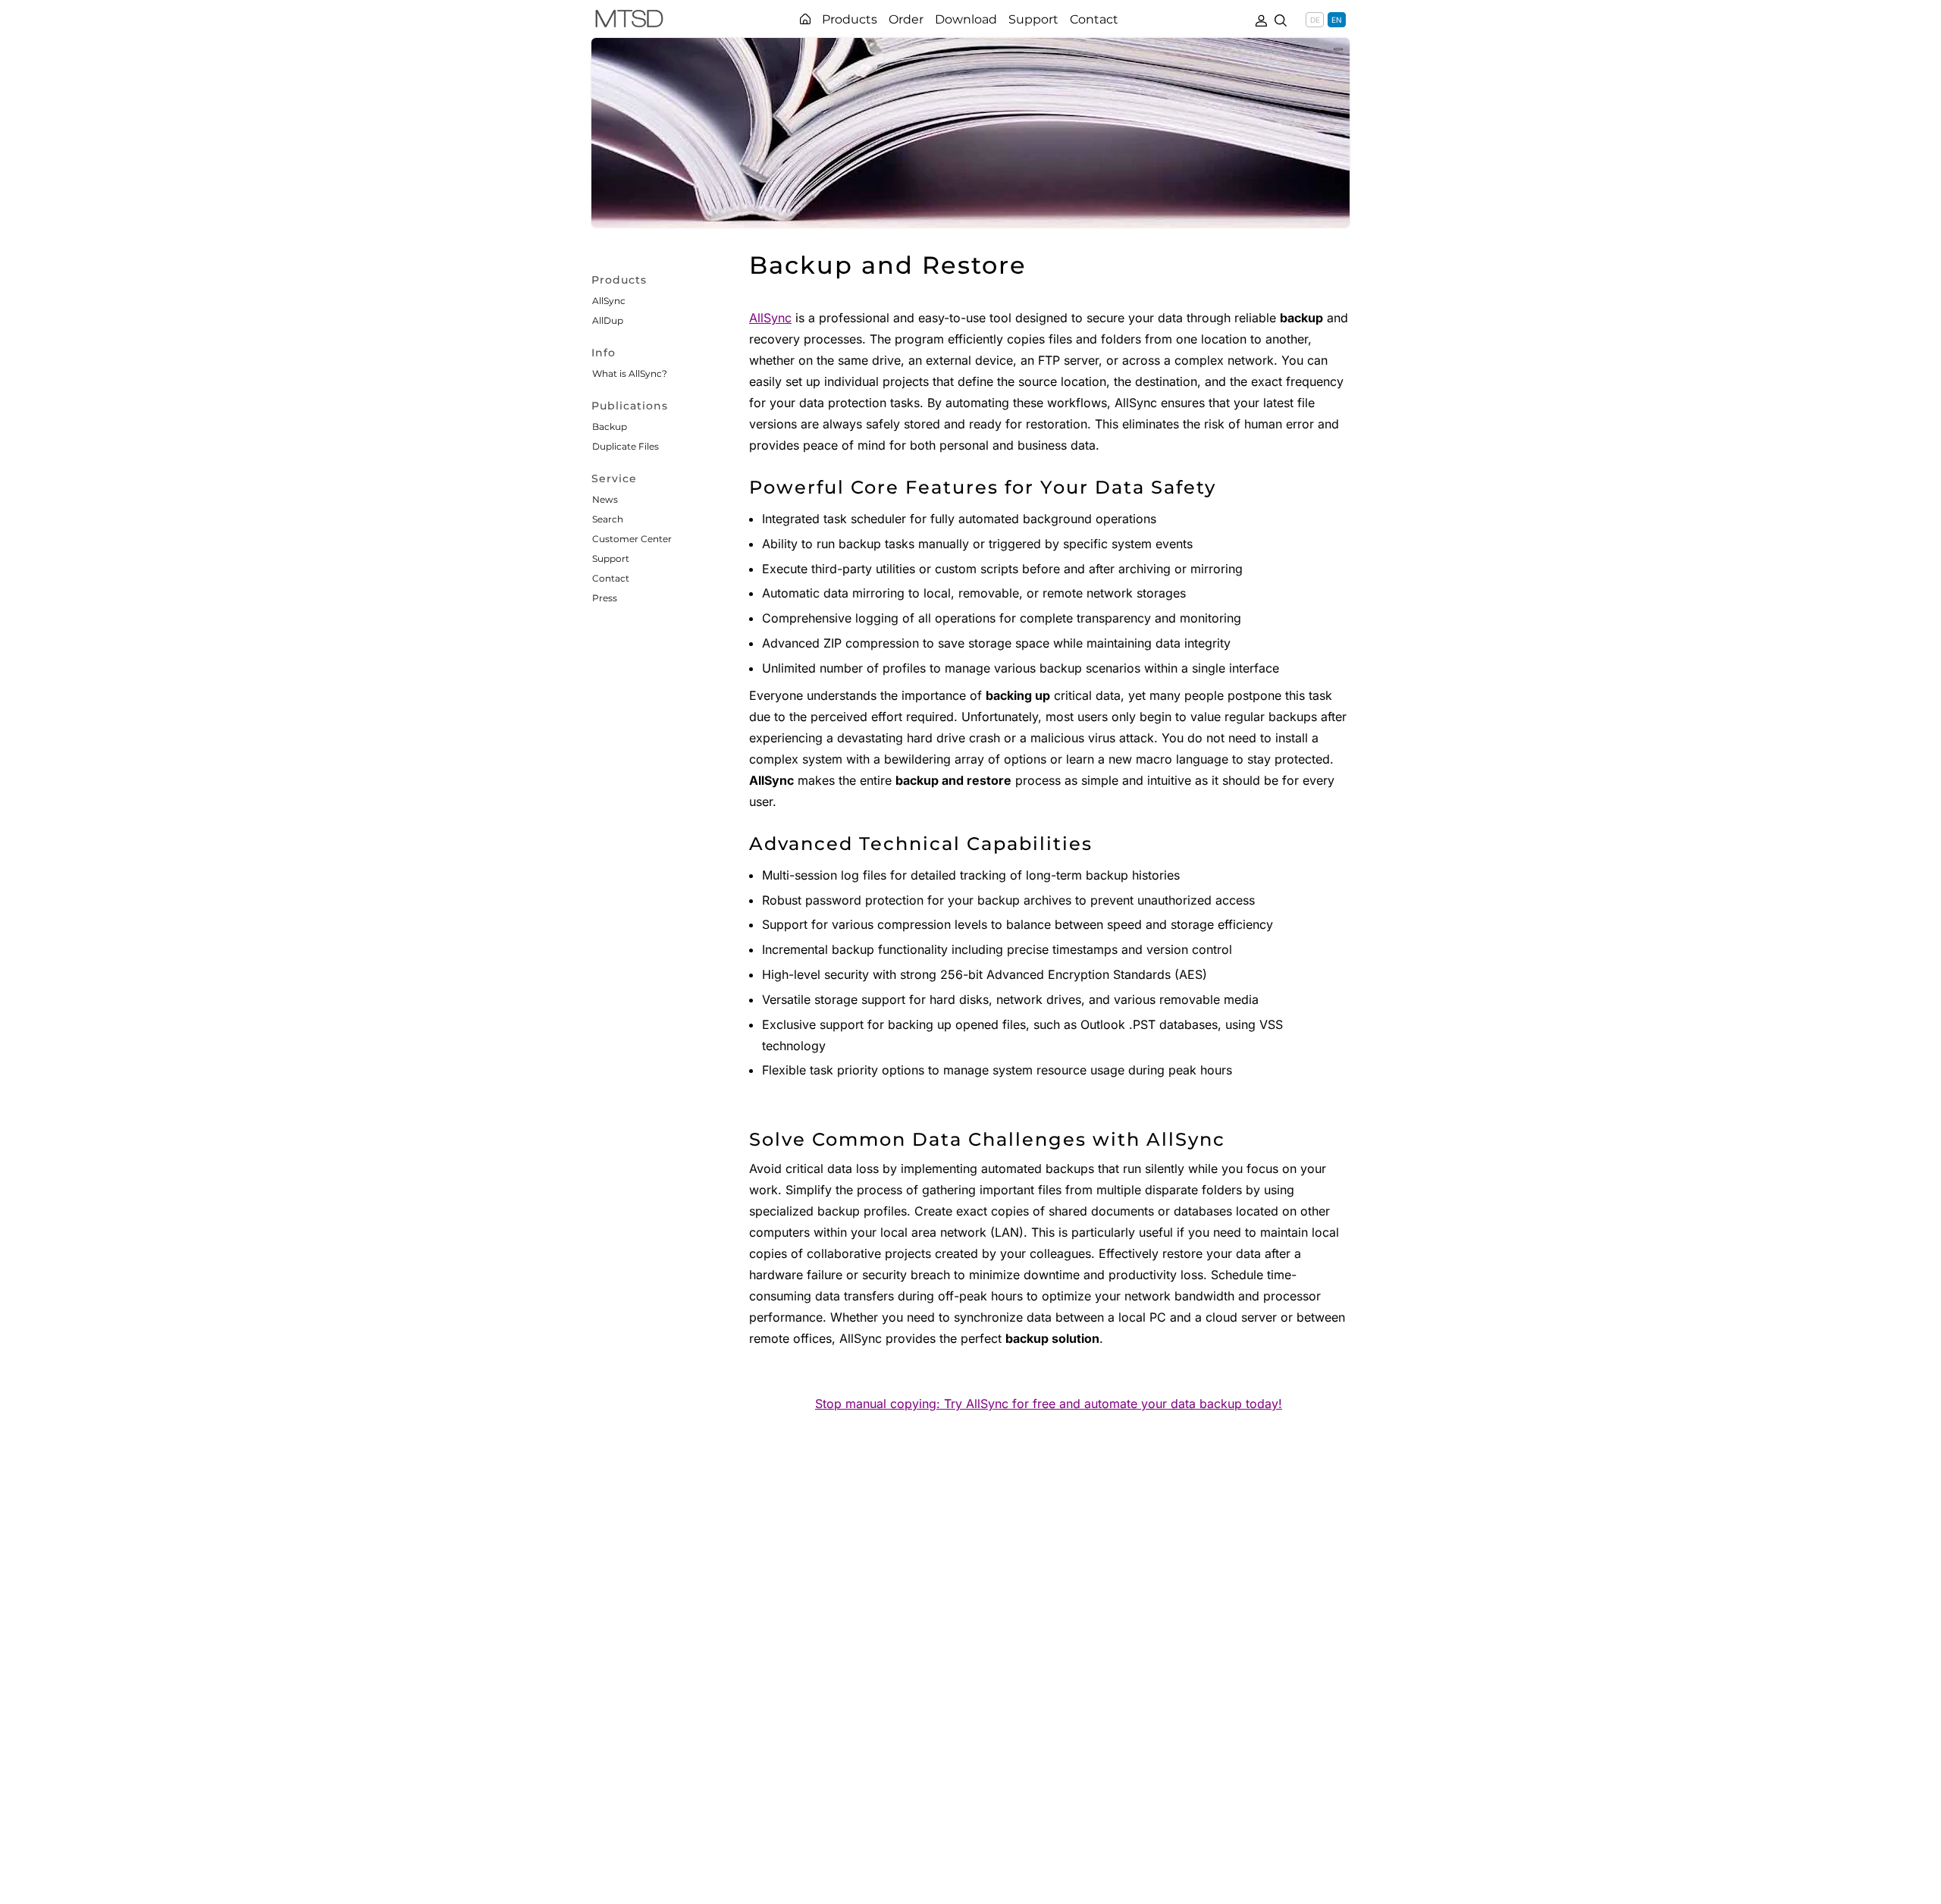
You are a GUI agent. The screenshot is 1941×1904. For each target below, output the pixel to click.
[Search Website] (1281, 19)
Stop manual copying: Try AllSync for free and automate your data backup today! (1049, 1404)
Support (611, 558)
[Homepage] (805, 19)
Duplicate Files (626, 446)
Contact (611, 578)
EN (1337, 20)
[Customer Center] (1261, 19)
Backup (610, 427)
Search (608, 519)
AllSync (609, 301)
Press (605, 598)
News (605, 499)
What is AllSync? (630, 373)
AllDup (608, 320)
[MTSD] (629, 21)
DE (1315, 20)
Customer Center (632, 539)
